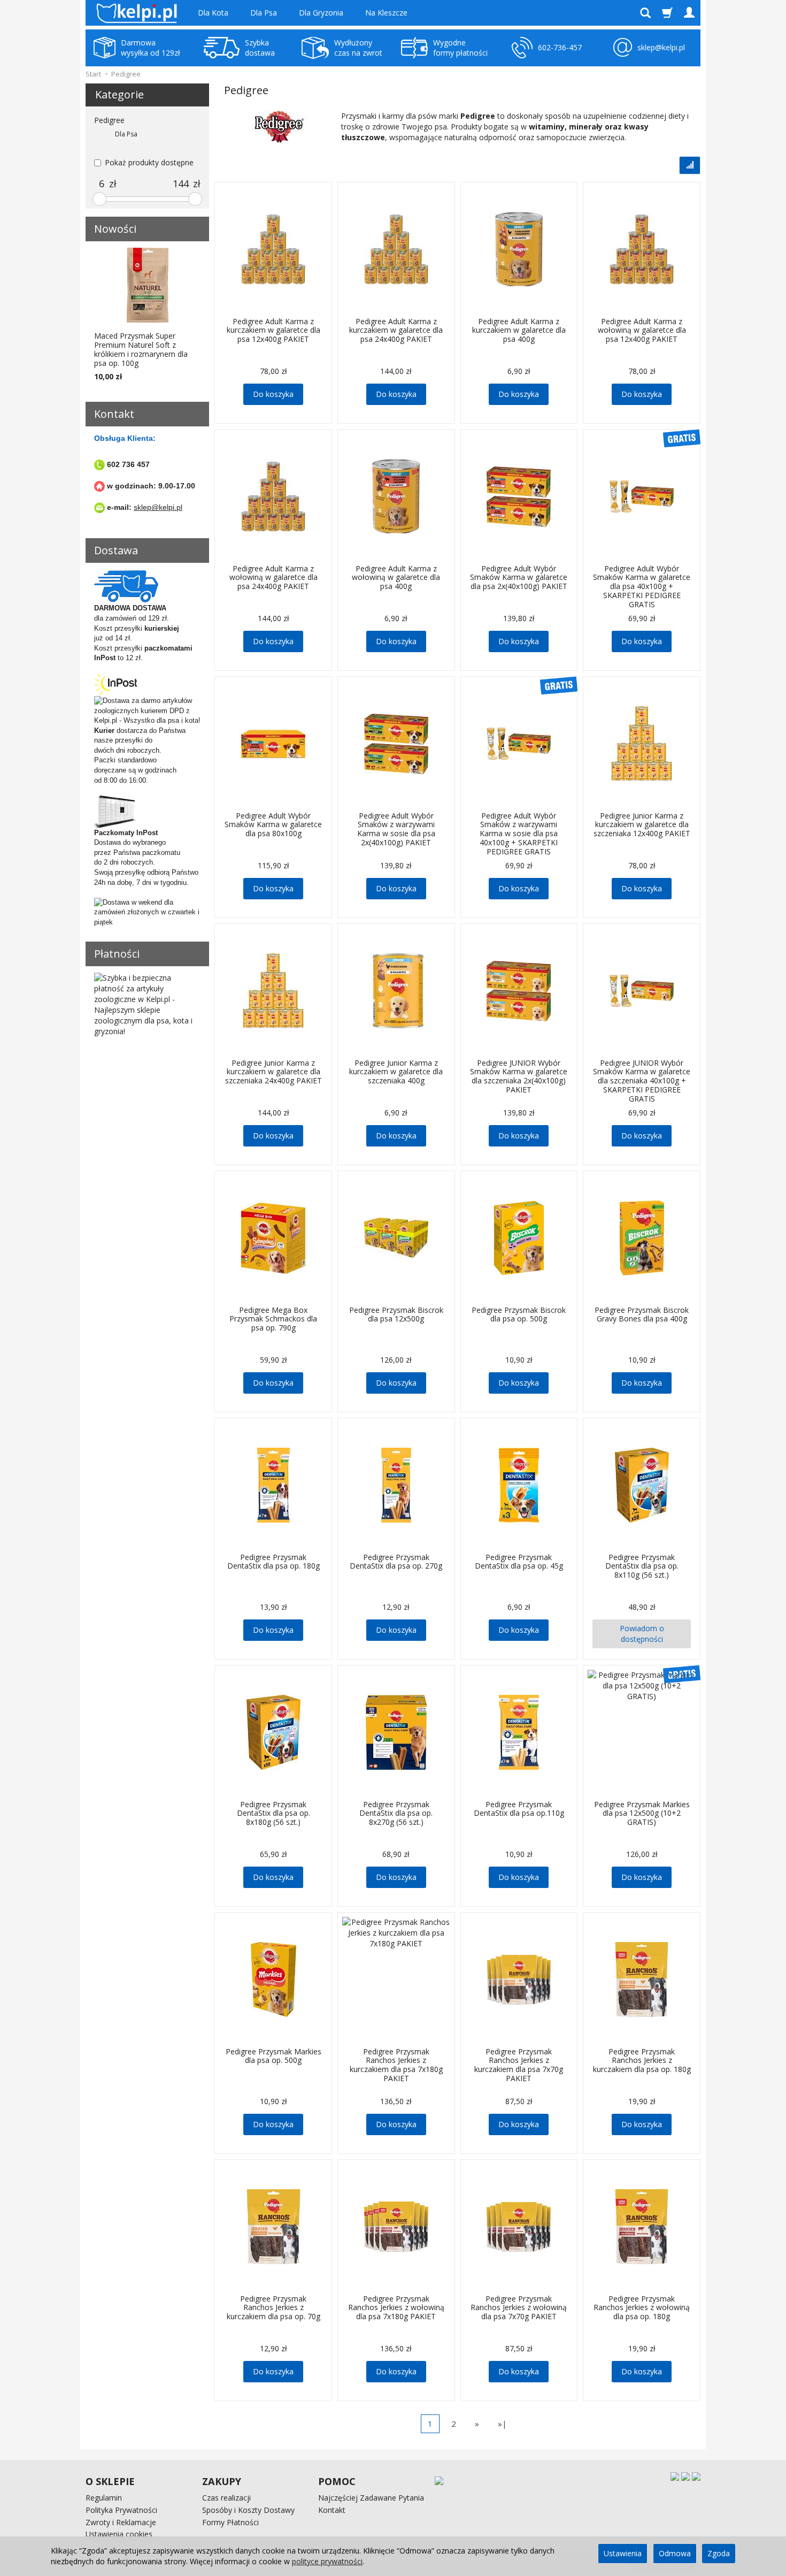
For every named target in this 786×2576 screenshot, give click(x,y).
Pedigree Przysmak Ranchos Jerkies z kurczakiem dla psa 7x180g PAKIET (396, 2065)
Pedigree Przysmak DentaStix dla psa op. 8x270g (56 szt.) (396, 1813)
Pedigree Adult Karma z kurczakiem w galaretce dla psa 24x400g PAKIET (396, 330)
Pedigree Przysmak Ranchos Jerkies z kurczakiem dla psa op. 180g (642, 2061)
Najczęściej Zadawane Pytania (371, 2498)
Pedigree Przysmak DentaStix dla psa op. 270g (396, 1562)
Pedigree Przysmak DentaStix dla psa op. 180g (273, 1562)
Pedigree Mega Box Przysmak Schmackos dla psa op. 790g (273, 1319)
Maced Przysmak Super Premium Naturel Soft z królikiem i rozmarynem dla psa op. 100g (141, 349)
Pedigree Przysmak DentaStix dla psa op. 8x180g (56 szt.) (273, 1813)
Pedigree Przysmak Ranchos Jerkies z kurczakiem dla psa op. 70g (273, 2308)
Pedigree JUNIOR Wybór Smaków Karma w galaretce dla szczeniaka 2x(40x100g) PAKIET (519, 1076)
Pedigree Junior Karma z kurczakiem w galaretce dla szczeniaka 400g (396, 1072)
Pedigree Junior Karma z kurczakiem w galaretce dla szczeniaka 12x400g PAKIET (642, 825)
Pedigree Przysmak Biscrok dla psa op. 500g (519, 1314)
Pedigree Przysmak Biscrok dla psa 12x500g (396, 1314)
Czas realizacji (226, 2498)
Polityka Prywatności (121, 2510)
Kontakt (332, 2510)
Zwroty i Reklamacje (121, 2522)
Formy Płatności (230, 2522)
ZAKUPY (222, 2481)
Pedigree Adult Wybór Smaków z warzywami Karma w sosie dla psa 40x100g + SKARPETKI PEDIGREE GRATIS (519, 834)
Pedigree (109, 120)
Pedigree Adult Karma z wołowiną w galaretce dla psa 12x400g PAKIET (642, 330)
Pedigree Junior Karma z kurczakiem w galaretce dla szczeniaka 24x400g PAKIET (273, 1072)
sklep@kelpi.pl (158, 507)
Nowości (115, 229)
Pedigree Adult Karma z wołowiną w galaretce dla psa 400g (396, 578)
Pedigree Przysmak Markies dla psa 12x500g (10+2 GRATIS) (642, 1813)
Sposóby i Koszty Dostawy (248, 2510)
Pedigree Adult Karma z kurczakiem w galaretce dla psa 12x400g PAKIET (273, 330)
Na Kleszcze (386, 13)
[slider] (99, 199)
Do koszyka (273, 394)
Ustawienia (623, 2553)
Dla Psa (264, 13)
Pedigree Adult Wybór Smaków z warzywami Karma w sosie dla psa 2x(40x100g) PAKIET (396, 829)
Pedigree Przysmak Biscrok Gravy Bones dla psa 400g (642, 1314)
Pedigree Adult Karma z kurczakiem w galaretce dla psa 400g (519, 330)
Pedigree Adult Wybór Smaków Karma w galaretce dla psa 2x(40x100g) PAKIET (519, 578)
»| (502, 2424)
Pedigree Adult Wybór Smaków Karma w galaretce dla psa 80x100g (273, 825)
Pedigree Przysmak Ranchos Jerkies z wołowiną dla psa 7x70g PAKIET (519, 2308)
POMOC (337, 2481)
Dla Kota (213, 13)
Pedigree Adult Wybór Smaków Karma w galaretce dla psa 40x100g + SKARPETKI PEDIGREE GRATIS (642, 586)
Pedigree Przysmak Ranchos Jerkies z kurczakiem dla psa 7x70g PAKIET (519, 2065)
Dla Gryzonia (321, 13)
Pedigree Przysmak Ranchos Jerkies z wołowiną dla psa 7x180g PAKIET (396, 2308)
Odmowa (675, 2553)
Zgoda (719, 2553)
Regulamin (104, 2498)
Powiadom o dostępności (642, 1634)
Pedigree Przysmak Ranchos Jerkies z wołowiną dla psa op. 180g (642, 2308)
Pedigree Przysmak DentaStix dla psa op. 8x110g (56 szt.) (642, 1566)
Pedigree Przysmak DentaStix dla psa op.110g (519, 1809)
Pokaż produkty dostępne (149, 162)
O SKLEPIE (110, 2481)
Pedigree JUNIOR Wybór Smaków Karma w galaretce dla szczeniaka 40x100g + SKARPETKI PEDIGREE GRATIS (642, 1081)
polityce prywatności (327, 2561)
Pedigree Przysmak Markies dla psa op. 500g (273, 2056)
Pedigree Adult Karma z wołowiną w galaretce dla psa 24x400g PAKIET (273, 578)
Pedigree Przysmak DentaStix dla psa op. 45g (519, 1562)
